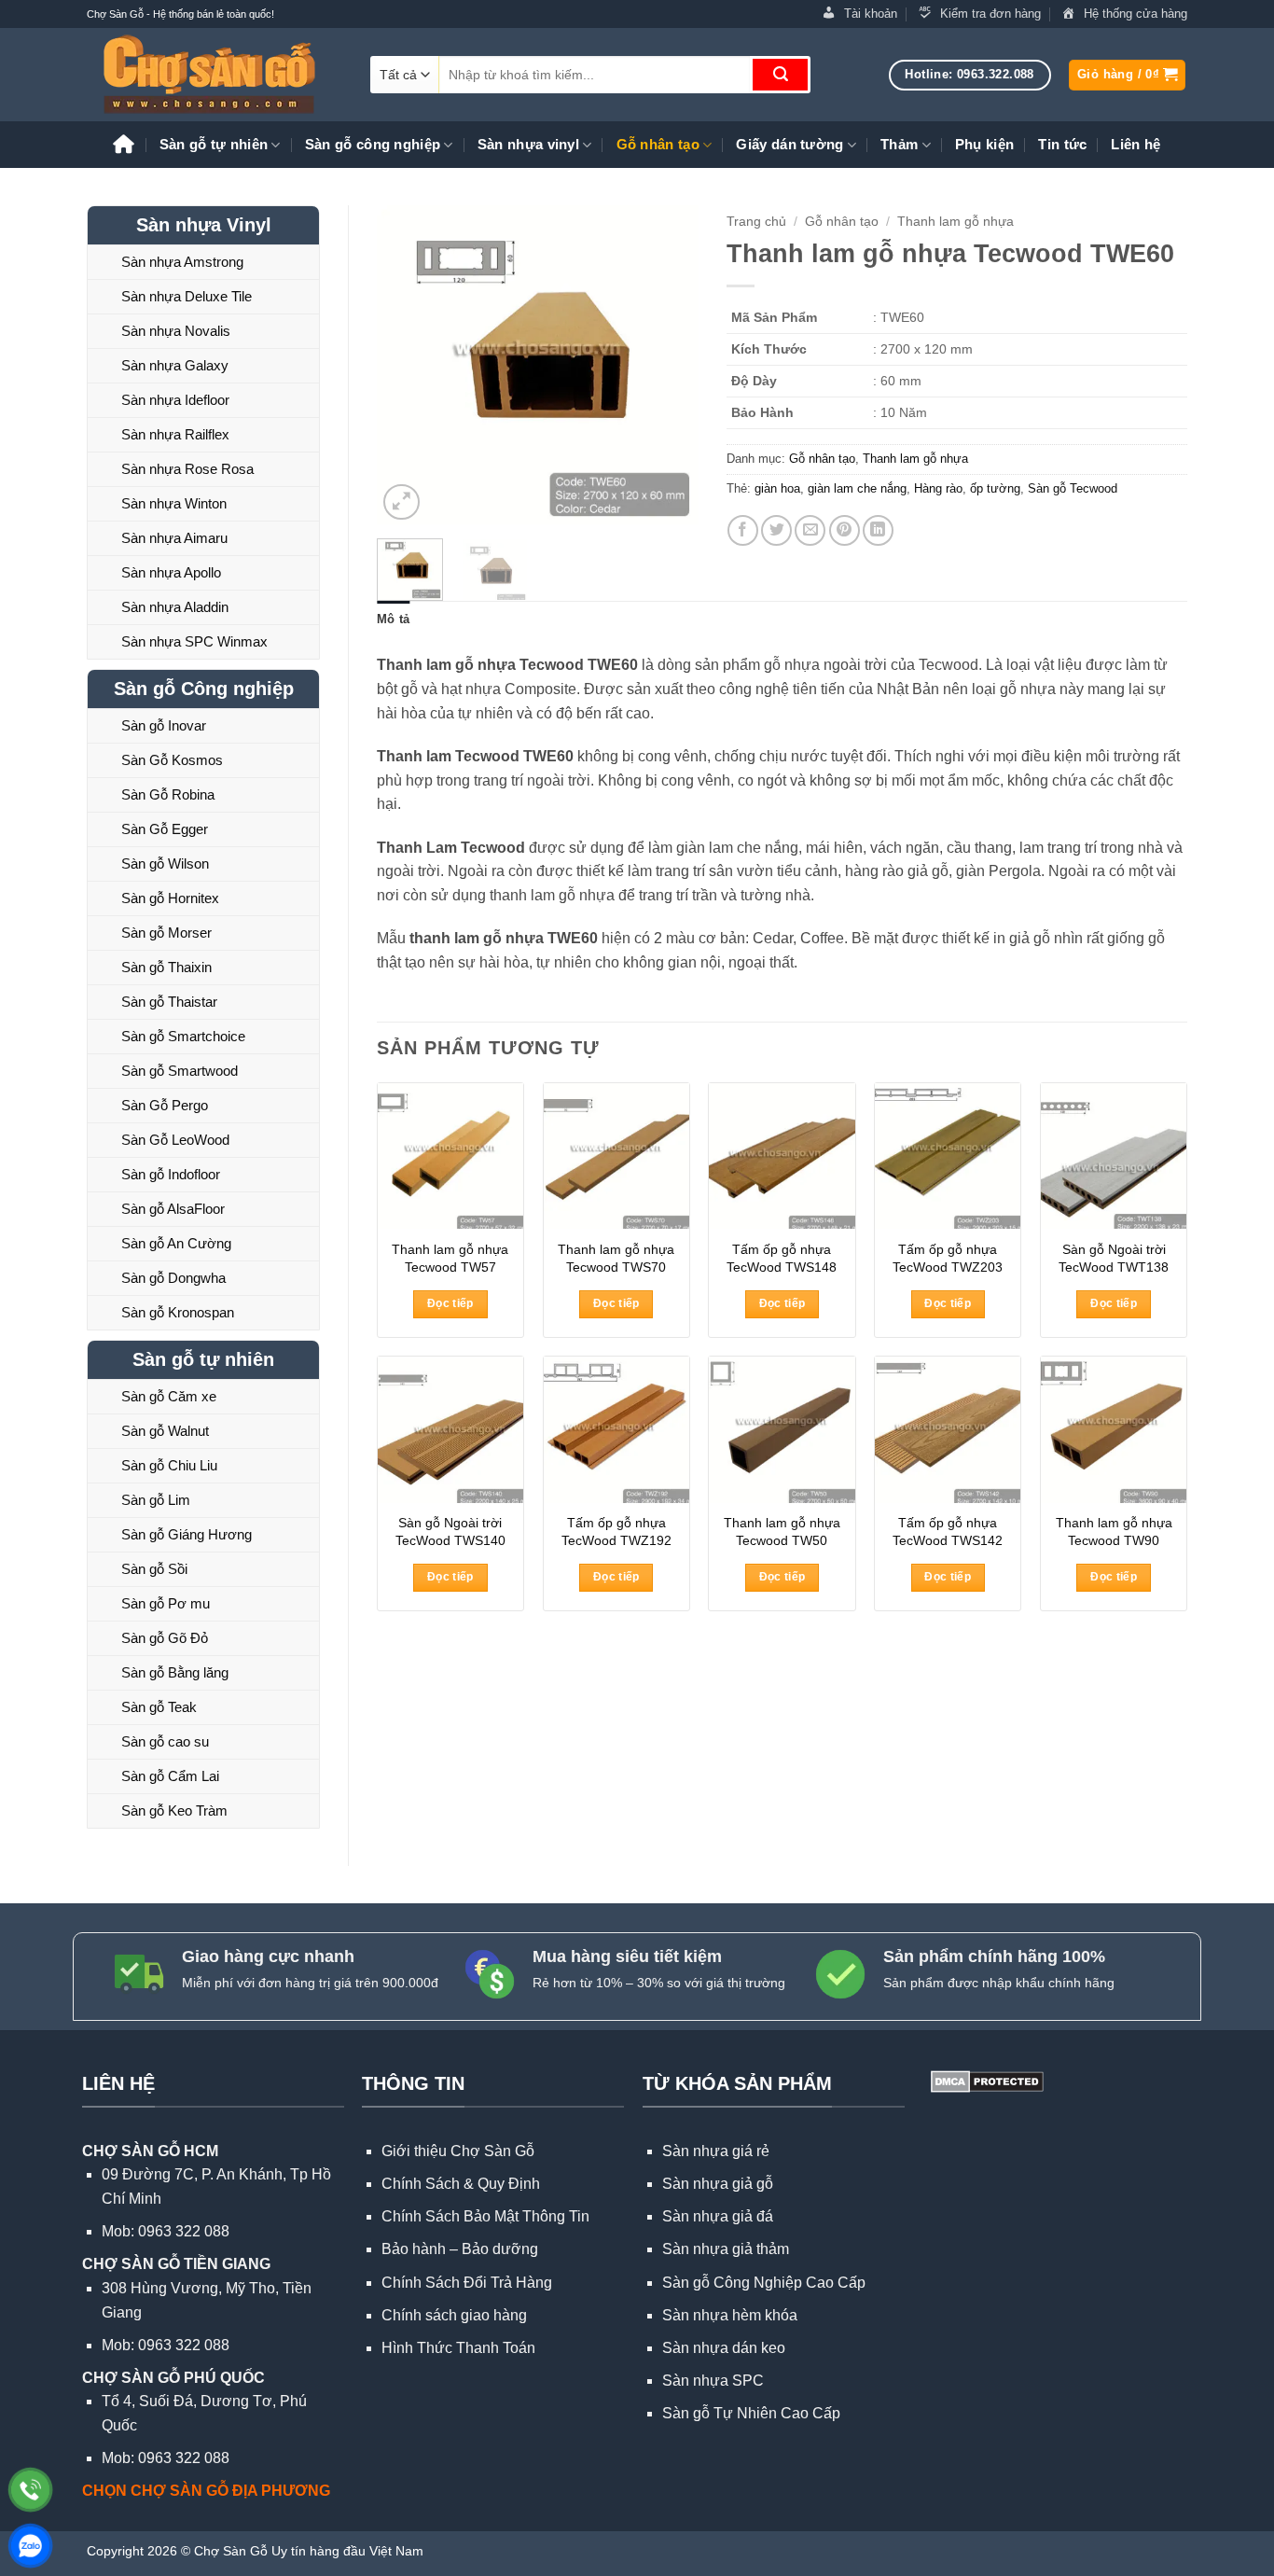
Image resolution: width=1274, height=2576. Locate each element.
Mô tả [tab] (393, 619)
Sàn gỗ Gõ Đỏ (165, 1638)
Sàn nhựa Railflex (175, 434)
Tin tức (1062, 144)
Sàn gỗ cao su (165, 1741)
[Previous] (407, 365)
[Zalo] (30, 2546)
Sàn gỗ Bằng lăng (175, 1672)
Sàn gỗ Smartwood (180, 1071)
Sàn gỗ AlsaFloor (173, 1209)
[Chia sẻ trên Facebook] (743, 530)
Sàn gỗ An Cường (176, 1243)
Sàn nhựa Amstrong (182, 262)
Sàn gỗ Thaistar (169, 1002)
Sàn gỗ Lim (156, 1500)
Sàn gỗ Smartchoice (183, 1036)
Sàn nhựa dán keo (724, 2348)
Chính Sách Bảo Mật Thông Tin (485, 2216)
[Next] (668, 365)
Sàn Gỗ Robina (168, 794)
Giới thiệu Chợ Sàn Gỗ (458, 2151)
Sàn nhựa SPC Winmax (194, 641)
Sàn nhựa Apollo (171, 572)
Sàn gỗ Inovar (164, 725)
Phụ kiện (984, 144)
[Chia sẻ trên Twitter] (776, 530)
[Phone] (30, 2490)
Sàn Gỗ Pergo (165, 1105)
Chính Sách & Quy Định (461, 2184)
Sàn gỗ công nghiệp (373, 144)
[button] (1127, 75)
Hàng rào (938, 488)
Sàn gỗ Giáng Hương (187, 1534)
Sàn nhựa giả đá (718, 2216)
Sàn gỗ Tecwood (1073, 488)
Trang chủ (756, 222)
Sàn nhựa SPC (713, 2381)
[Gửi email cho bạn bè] (810, 530)
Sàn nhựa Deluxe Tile (187, 296)
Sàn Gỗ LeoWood (175, 1140)
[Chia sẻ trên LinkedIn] (878, 530)
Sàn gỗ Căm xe (169, 1396)
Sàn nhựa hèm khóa (730, 2315)
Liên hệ (1136, 144)
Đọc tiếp (450, 1303)
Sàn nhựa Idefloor (175, 400)
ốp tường (995, 488)
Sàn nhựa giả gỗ (718, 2184)
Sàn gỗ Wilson (165, 863)
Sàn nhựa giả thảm (726, 2249)
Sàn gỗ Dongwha (173, 1278)
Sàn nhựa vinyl (528, 144)
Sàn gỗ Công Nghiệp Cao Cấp (764, 2283)
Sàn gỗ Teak (159, 1707)
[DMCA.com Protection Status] (985, 2080)
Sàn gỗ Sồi (154, 1569)
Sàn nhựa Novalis (176, 331)
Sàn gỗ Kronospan (178, 1312)
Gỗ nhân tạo (658, 144)
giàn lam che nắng (857, 488)
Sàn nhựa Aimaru (174, 538)
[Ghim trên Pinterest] (845, 530)
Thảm (899, 144)
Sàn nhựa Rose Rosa (187, 469)
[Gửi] (780, 75)
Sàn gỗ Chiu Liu (169, 1465)
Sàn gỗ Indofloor (171, 1174)
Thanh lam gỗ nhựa (955, 222)
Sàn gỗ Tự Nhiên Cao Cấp (751, 2413)
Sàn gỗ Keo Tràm (174, 1810)
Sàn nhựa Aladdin (175, 607)
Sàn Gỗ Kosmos (172, 760)
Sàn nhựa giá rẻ (716, 2151)
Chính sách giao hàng (454, 2315)
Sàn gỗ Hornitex (170, 898)
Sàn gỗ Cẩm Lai (170, 1776)
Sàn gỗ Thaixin (166, 967)
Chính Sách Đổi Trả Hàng (467, 2283)
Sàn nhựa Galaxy (175, 365)
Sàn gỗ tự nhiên (214, 144)
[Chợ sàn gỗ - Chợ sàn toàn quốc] (215, 75)
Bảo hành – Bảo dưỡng (460, 2249)
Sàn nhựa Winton (174, 503)
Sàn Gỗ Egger (165, 829)
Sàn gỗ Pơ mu (166, 1603)
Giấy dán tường (789, 144)
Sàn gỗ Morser (166, 933)
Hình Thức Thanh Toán (458, 2348)
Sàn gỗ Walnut (165, 1431)
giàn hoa (777, 488)
